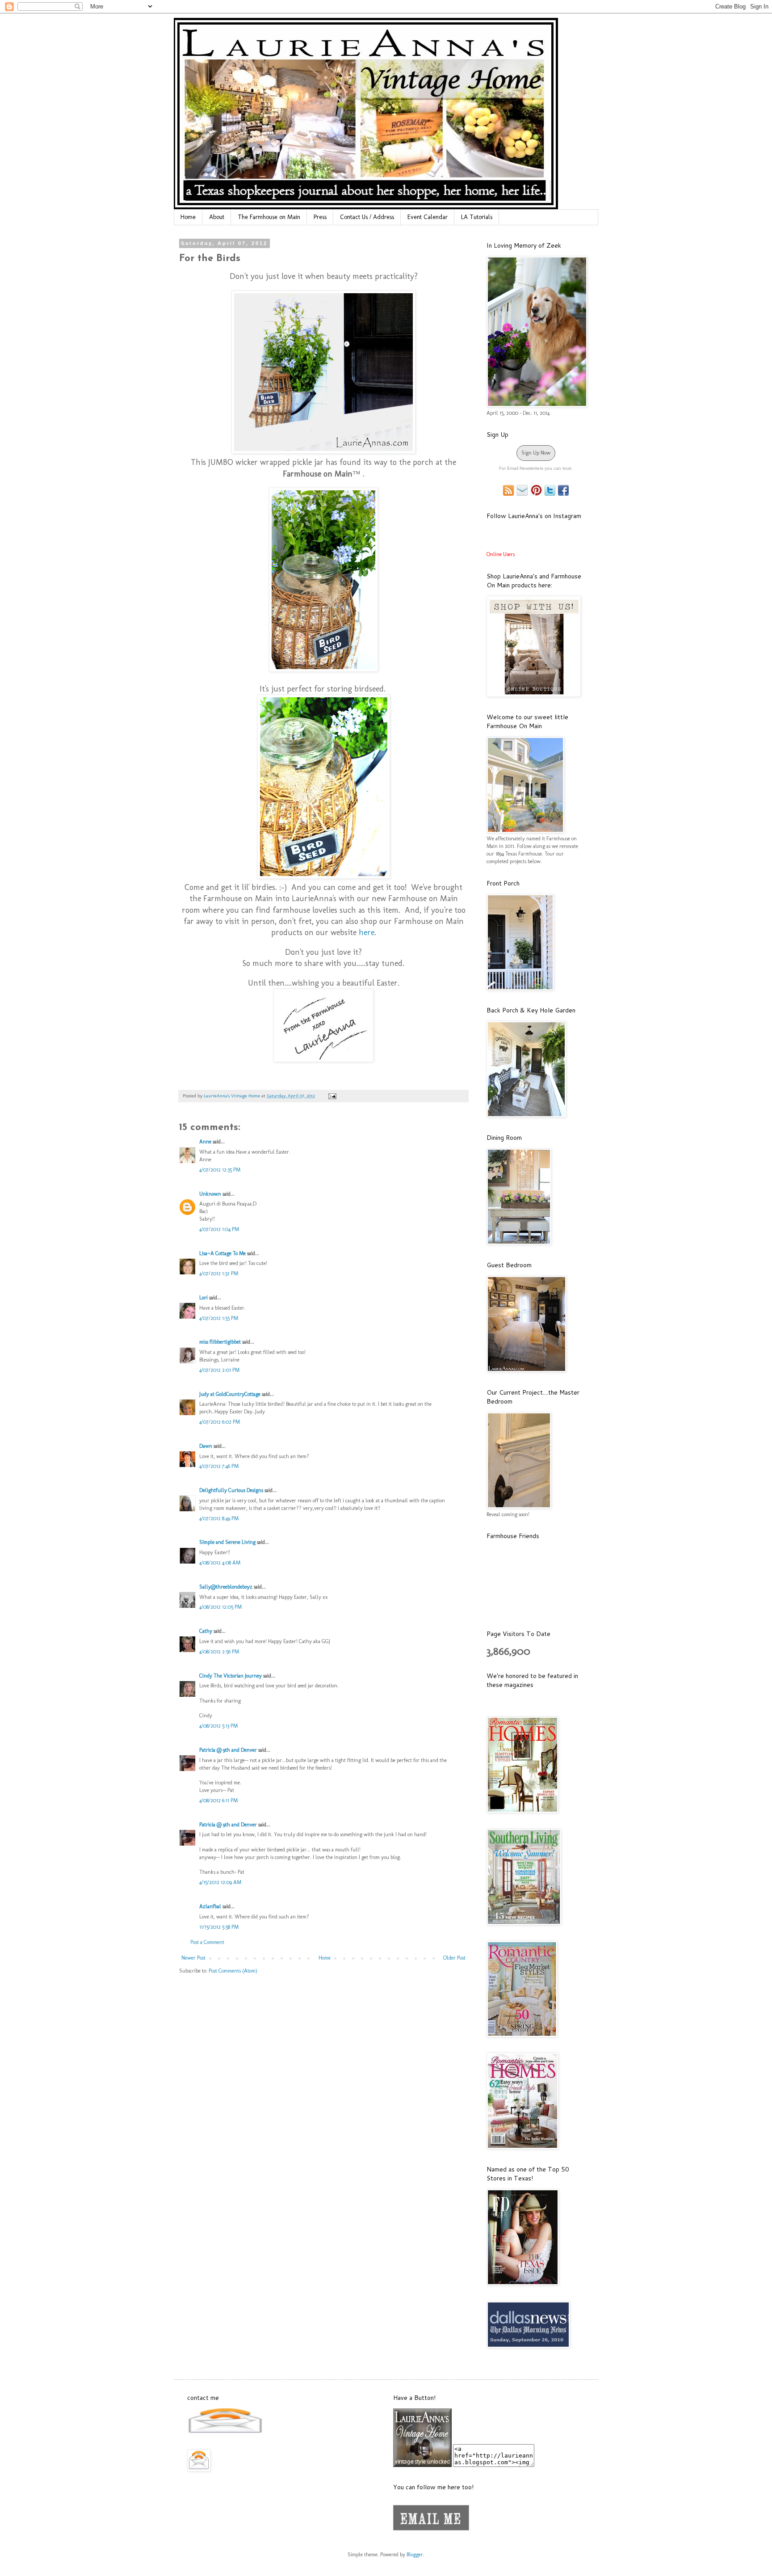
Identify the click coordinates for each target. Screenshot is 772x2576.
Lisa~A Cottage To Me (222, 1253)
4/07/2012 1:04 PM (219, 1229)
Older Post (454, 1958)
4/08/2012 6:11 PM (218, 1800)
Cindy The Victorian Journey (231, 1676)
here (367, 932)
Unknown (210, 1194)
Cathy (206, 1631)
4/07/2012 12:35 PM (220, 1170)
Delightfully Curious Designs (231, 1490)
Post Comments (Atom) (233, 1971)
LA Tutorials (477, 217)
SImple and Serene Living (227, 1542)
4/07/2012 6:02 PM (220, 1422)
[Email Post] (331, 1096)
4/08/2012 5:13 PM (218, 1726)
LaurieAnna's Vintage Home (233, 1096)
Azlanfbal (210, 1906)
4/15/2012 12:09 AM (220, 1882)
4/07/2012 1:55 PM (219, 1318)
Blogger (415, 2555)
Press (320, 217)
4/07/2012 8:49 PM (219, 1518)
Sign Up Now (536, 453)
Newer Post (193, 1958)
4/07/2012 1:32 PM (219, 1273)
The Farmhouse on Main (269, 217)
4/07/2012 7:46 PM (219, 1466)
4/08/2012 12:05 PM (220, 1607)
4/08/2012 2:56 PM (219, 1652)
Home (188, 217)
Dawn (206, 1446)
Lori (203, 1298)
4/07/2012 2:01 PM (219, 1370)
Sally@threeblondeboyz (226, 1587)
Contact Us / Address (367, 217)
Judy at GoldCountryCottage (230, 1394)
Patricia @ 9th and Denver (228, 1750)
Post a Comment (207, 1942)
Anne (205, 1142)
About (217, 217)
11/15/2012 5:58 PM (219, 1927)
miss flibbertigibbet (220, 1342)
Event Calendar (428, 217)
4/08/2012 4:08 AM (220, 1563)
